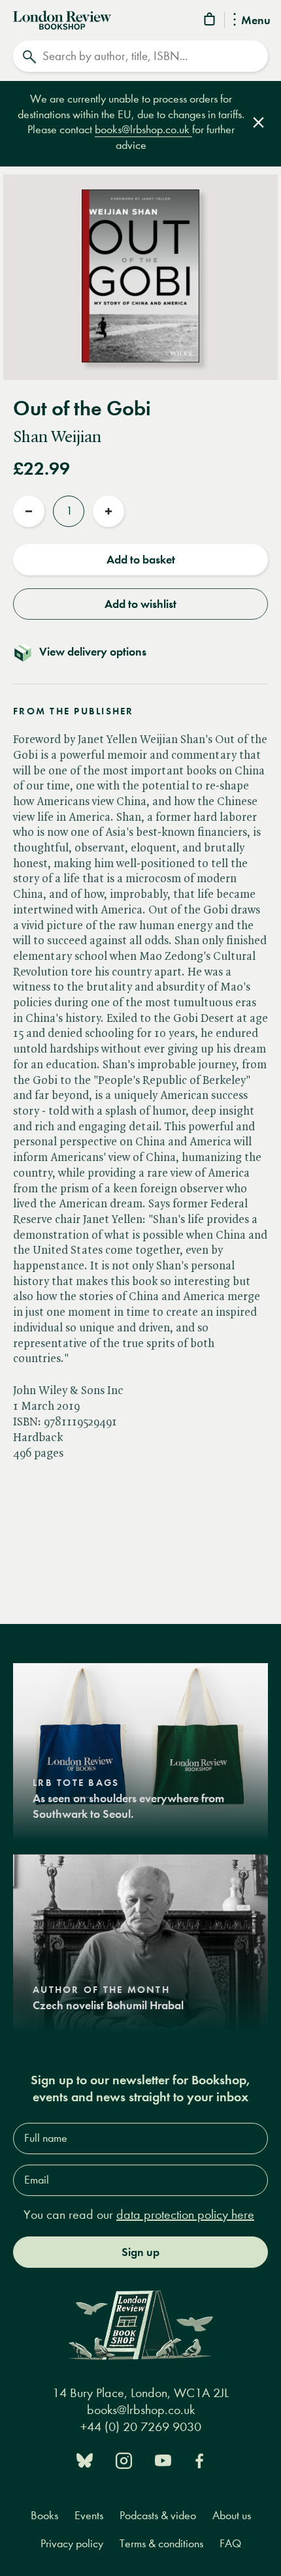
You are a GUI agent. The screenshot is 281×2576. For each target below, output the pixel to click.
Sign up (140, 2252)
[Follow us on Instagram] (124, 2459)
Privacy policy (72, 2544)
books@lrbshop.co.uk (143, 130)
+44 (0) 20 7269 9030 (141, 2427)
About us (232, 2516)
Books (44, 2516)
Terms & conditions (161, 2544)
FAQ (230, 2544)
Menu (256, 21)
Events (89, 2516)
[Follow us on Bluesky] (85, 2459)
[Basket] (210, 21)
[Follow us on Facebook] (199, 2459)
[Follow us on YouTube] (163, 2459)
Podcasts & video (158, 2516)
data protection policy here (185, 2215)
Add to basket (141, 560)
